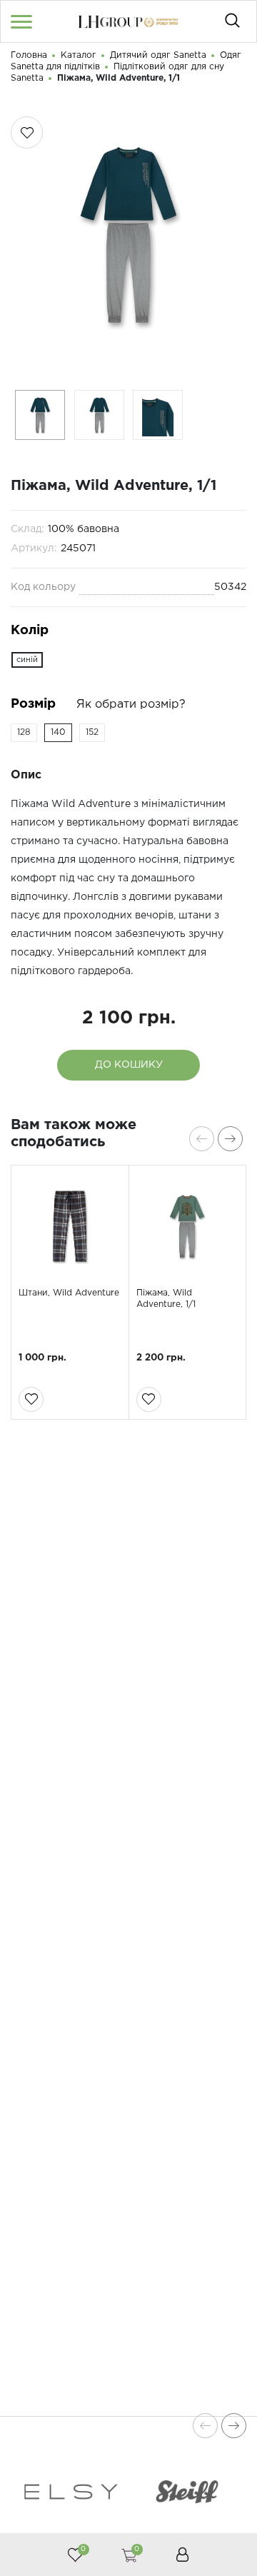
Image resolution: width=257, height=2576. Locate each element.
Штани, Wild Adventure (69, 1293)
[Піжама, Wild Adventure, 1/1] (188, 1226)
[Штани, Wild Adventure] (70, 1226)
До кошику (129, 1065)
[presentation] (202, 1139)
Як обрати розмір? (131, 705)
